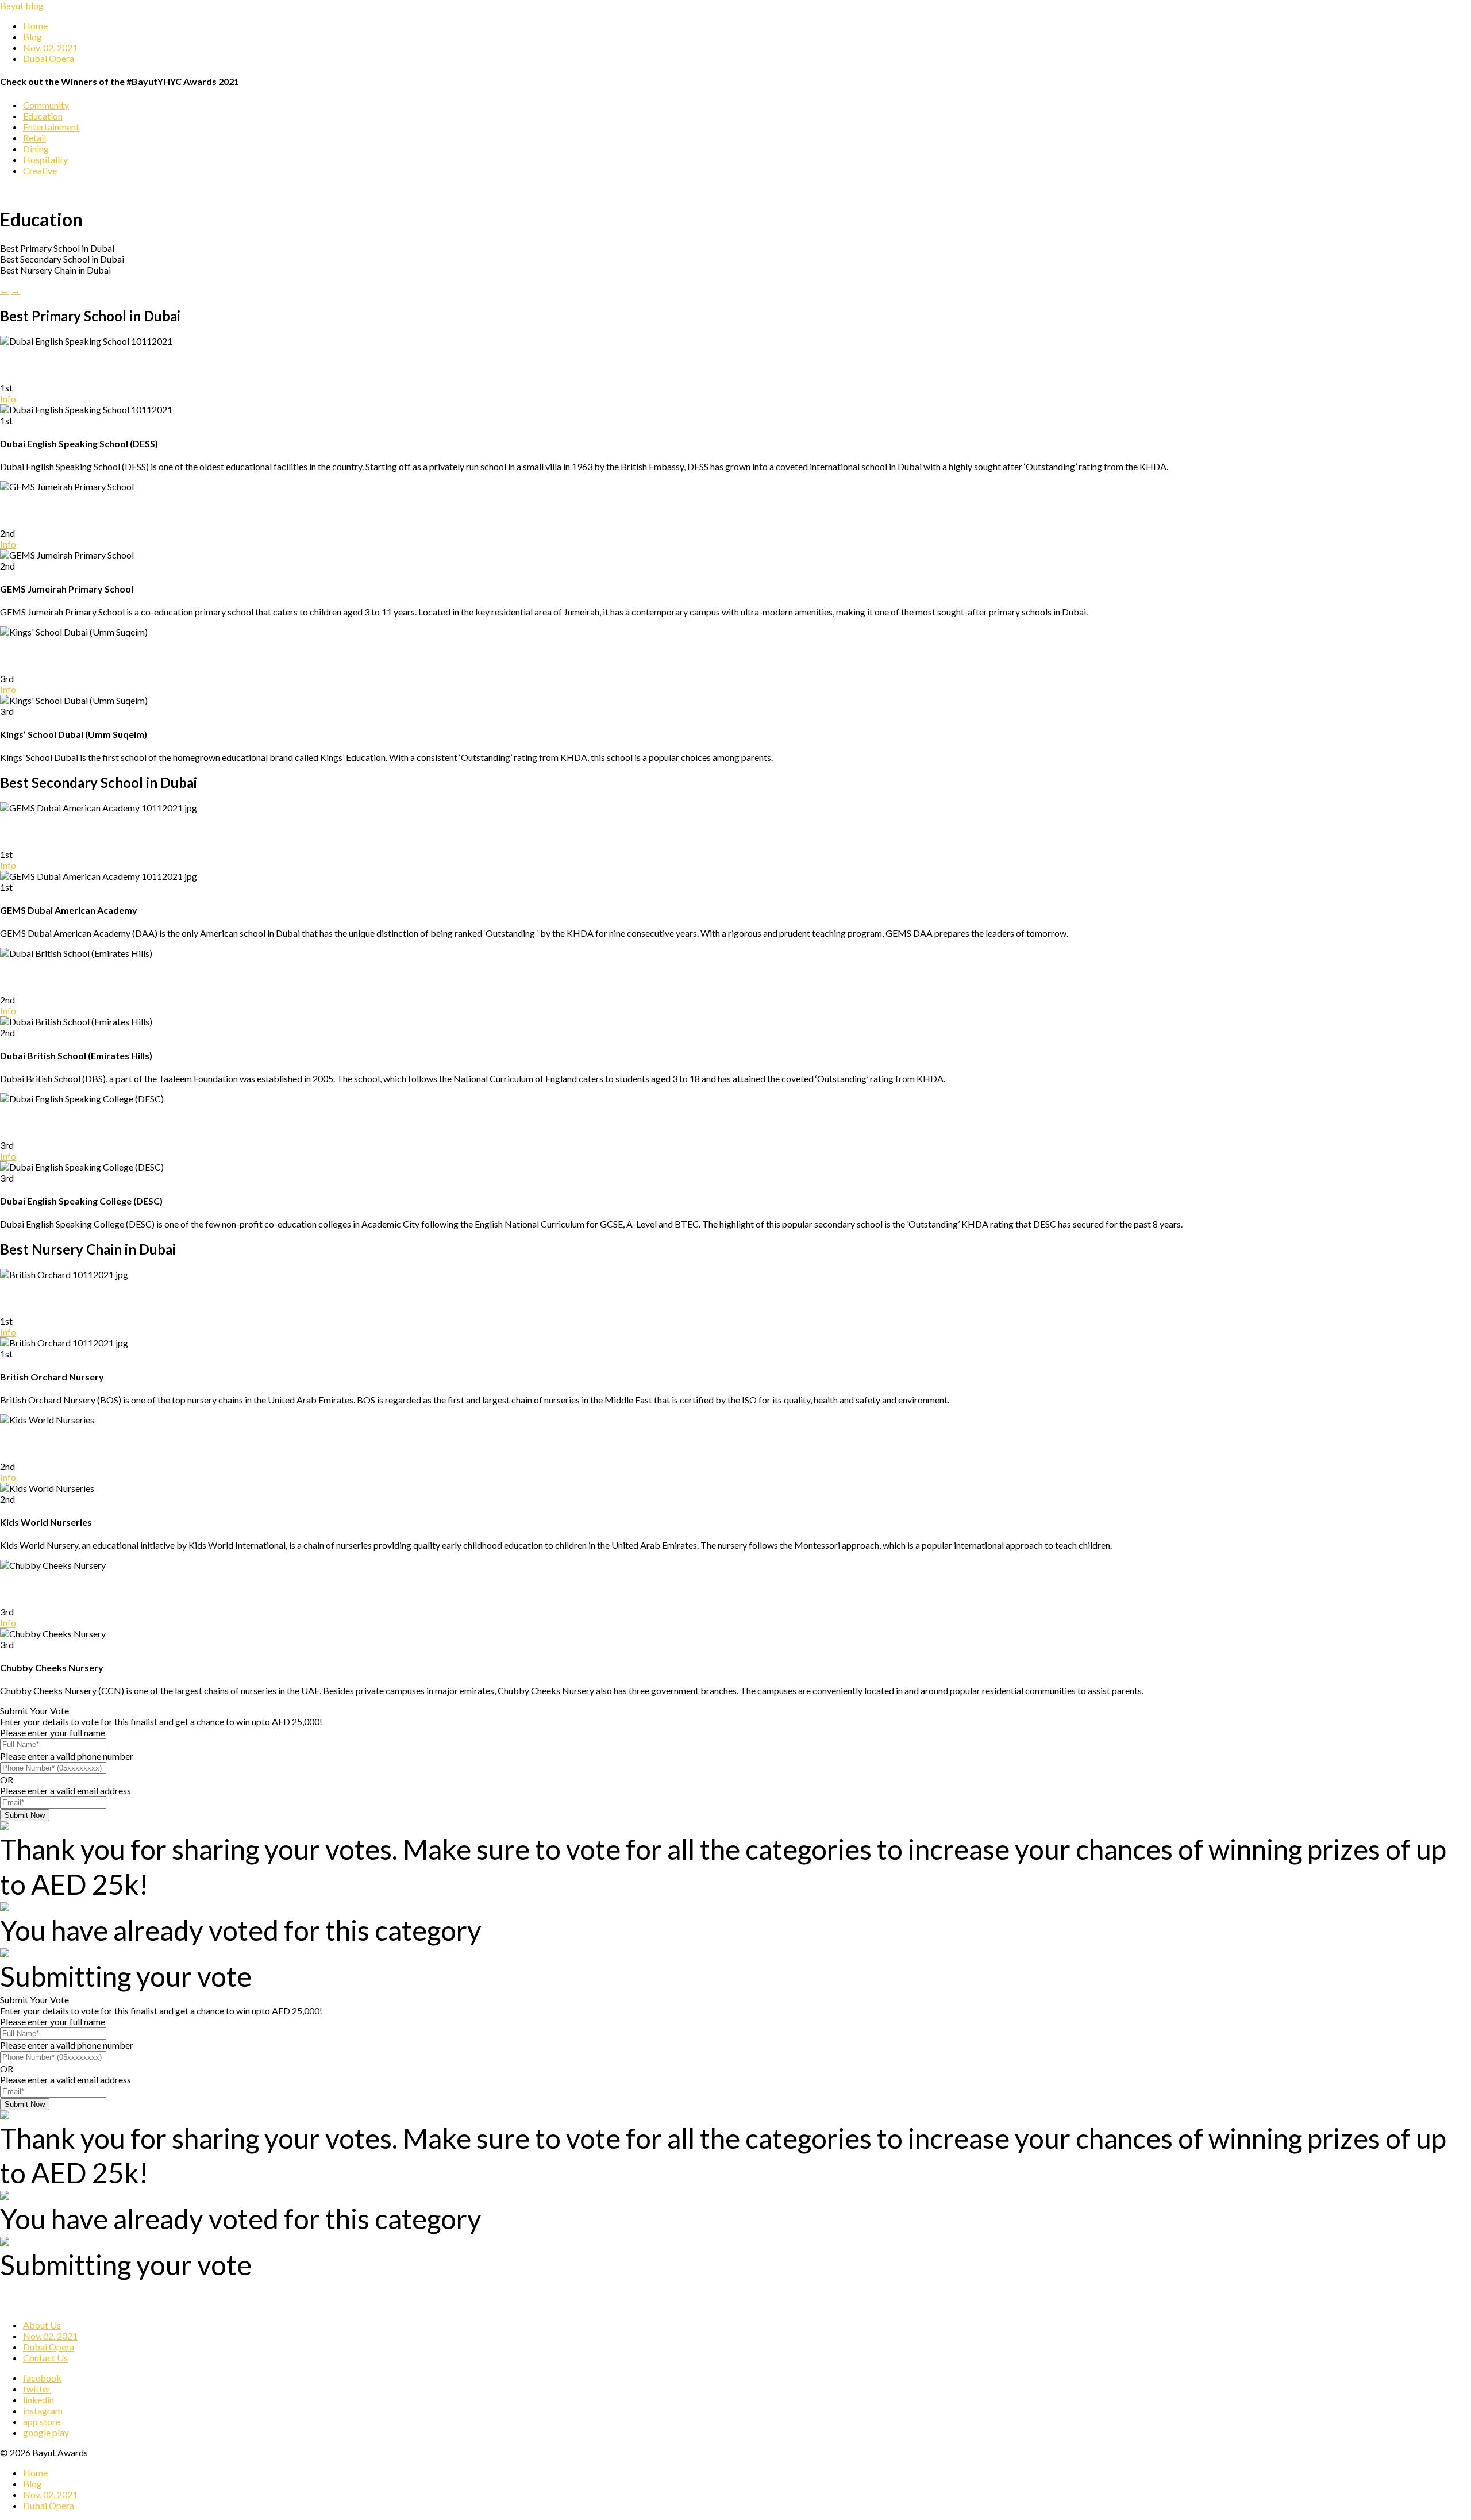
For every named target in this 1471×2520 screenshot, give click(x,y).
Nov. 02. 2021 (50, 47)
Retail (34, 138)
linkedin (38, 2400)
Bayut (12, 5)
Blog (32, 36)
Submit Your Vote (34, 1711)
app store (42, 2421)
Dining (36, 149)
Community (46, 105)
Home (35, 26)
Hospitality (45, 159)
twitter (37, 2389)
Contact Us (45, 2358)
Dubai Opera (49, 58)
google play (46, 2432)
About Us (42, 2325)
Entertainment (51, 127)
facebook (42, 2378)
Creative (40, 170)
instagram (43, 2411)
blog (34, 5)
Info (8, 399)
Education (43, 116)
